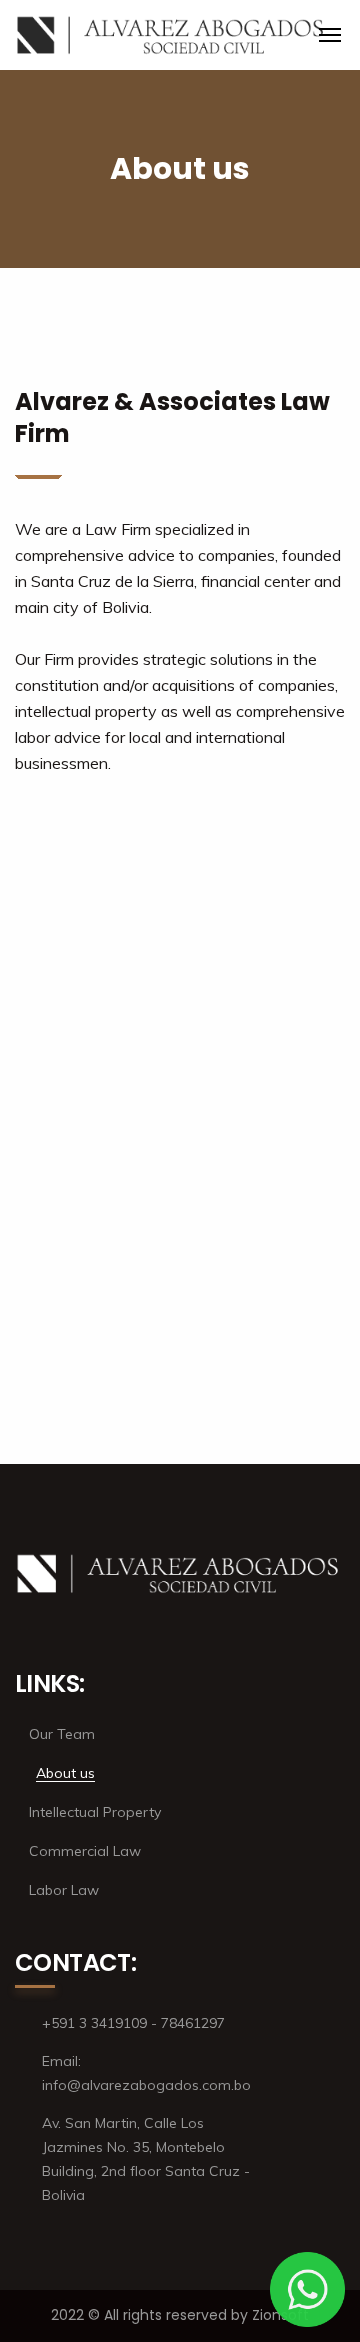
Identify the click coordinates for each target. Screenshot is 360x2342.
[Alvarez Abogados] (172, 35)
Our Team (62, 1734)
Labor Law (64, 1890)
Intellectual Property (95, 1812)
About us (65, 1773)
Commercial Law (85, 1851)
